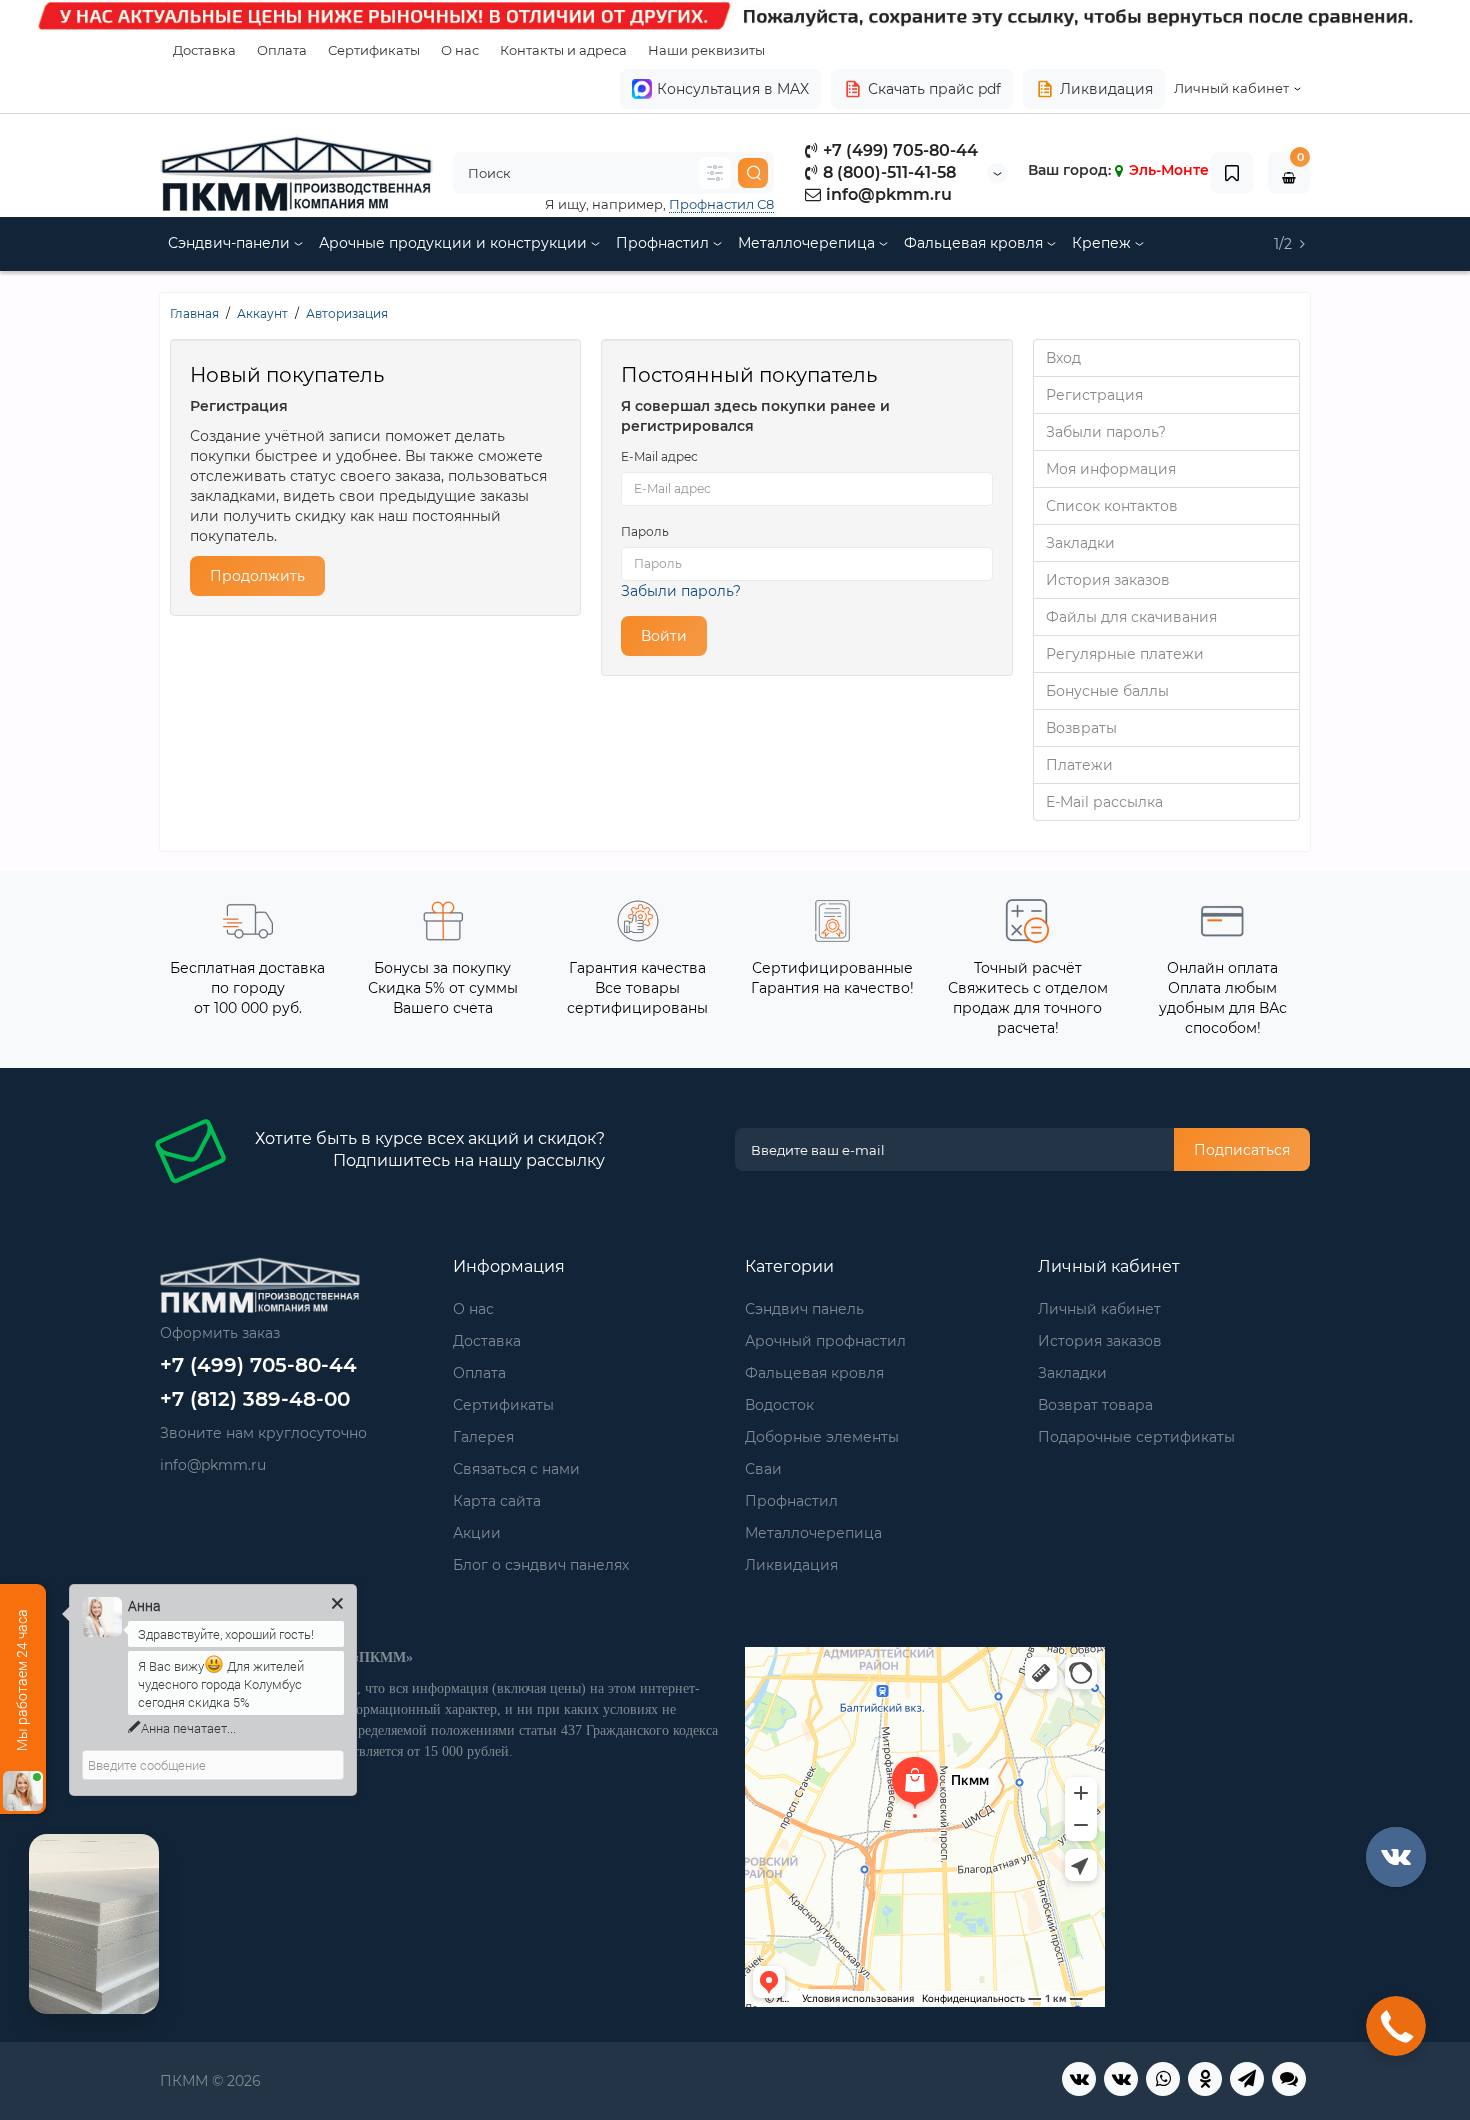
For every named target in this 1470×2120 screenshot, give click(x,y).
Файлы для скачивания (1131, 617)
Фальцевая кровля (975, 243)
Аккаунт (262, 313)
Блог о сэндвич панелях (541, 1565)
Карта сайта (497, 1501)
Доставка (204, 50)
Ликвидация (1106, 89)
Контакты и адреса (563, 50)
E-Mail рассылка (1104, 802)
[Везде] (715, 173)
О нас (460, 50)
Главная (194, 313)
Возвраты (1081, 728)
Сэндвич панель (804, 1309)
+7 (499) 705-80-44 (898, 150)
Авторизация (347, 313)
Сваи (763, 1469)
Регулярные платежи (1125, 654)
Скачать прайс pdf (934, 89)
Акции (477, 1533)
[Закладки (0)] (1232, 173)
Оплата (282, 50)
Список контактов (1112, 506)
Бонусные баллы (1107, 691)
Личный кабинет (1099, 1309)
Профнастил (664, 243)
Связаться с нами (516, 1469)
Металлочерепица (808, 243)
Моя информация (1111, 469)
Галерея (483, 1437)
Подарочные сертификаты (1136, 1437)
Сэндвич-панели (231, 243)
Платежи (1079, 765)
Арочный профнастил (825, 1341)
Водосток (779, 1405)
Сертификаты (374, 50)
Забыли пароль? (681, 591)
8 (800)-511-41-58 (887, 172)
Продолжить (257, 576)
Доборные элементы (822, 1437)
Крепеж (1103, 243)
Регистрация (1094, 395)
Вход (1063, 358)
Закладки (1080, 543)
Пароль (645, 531)
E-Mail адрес (659, 456)
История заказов (1108, 580)
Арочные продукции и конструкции (455, 243)
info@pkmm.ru (887, 194)
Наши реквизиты (706, 50)
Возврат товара (1095, 1405)
